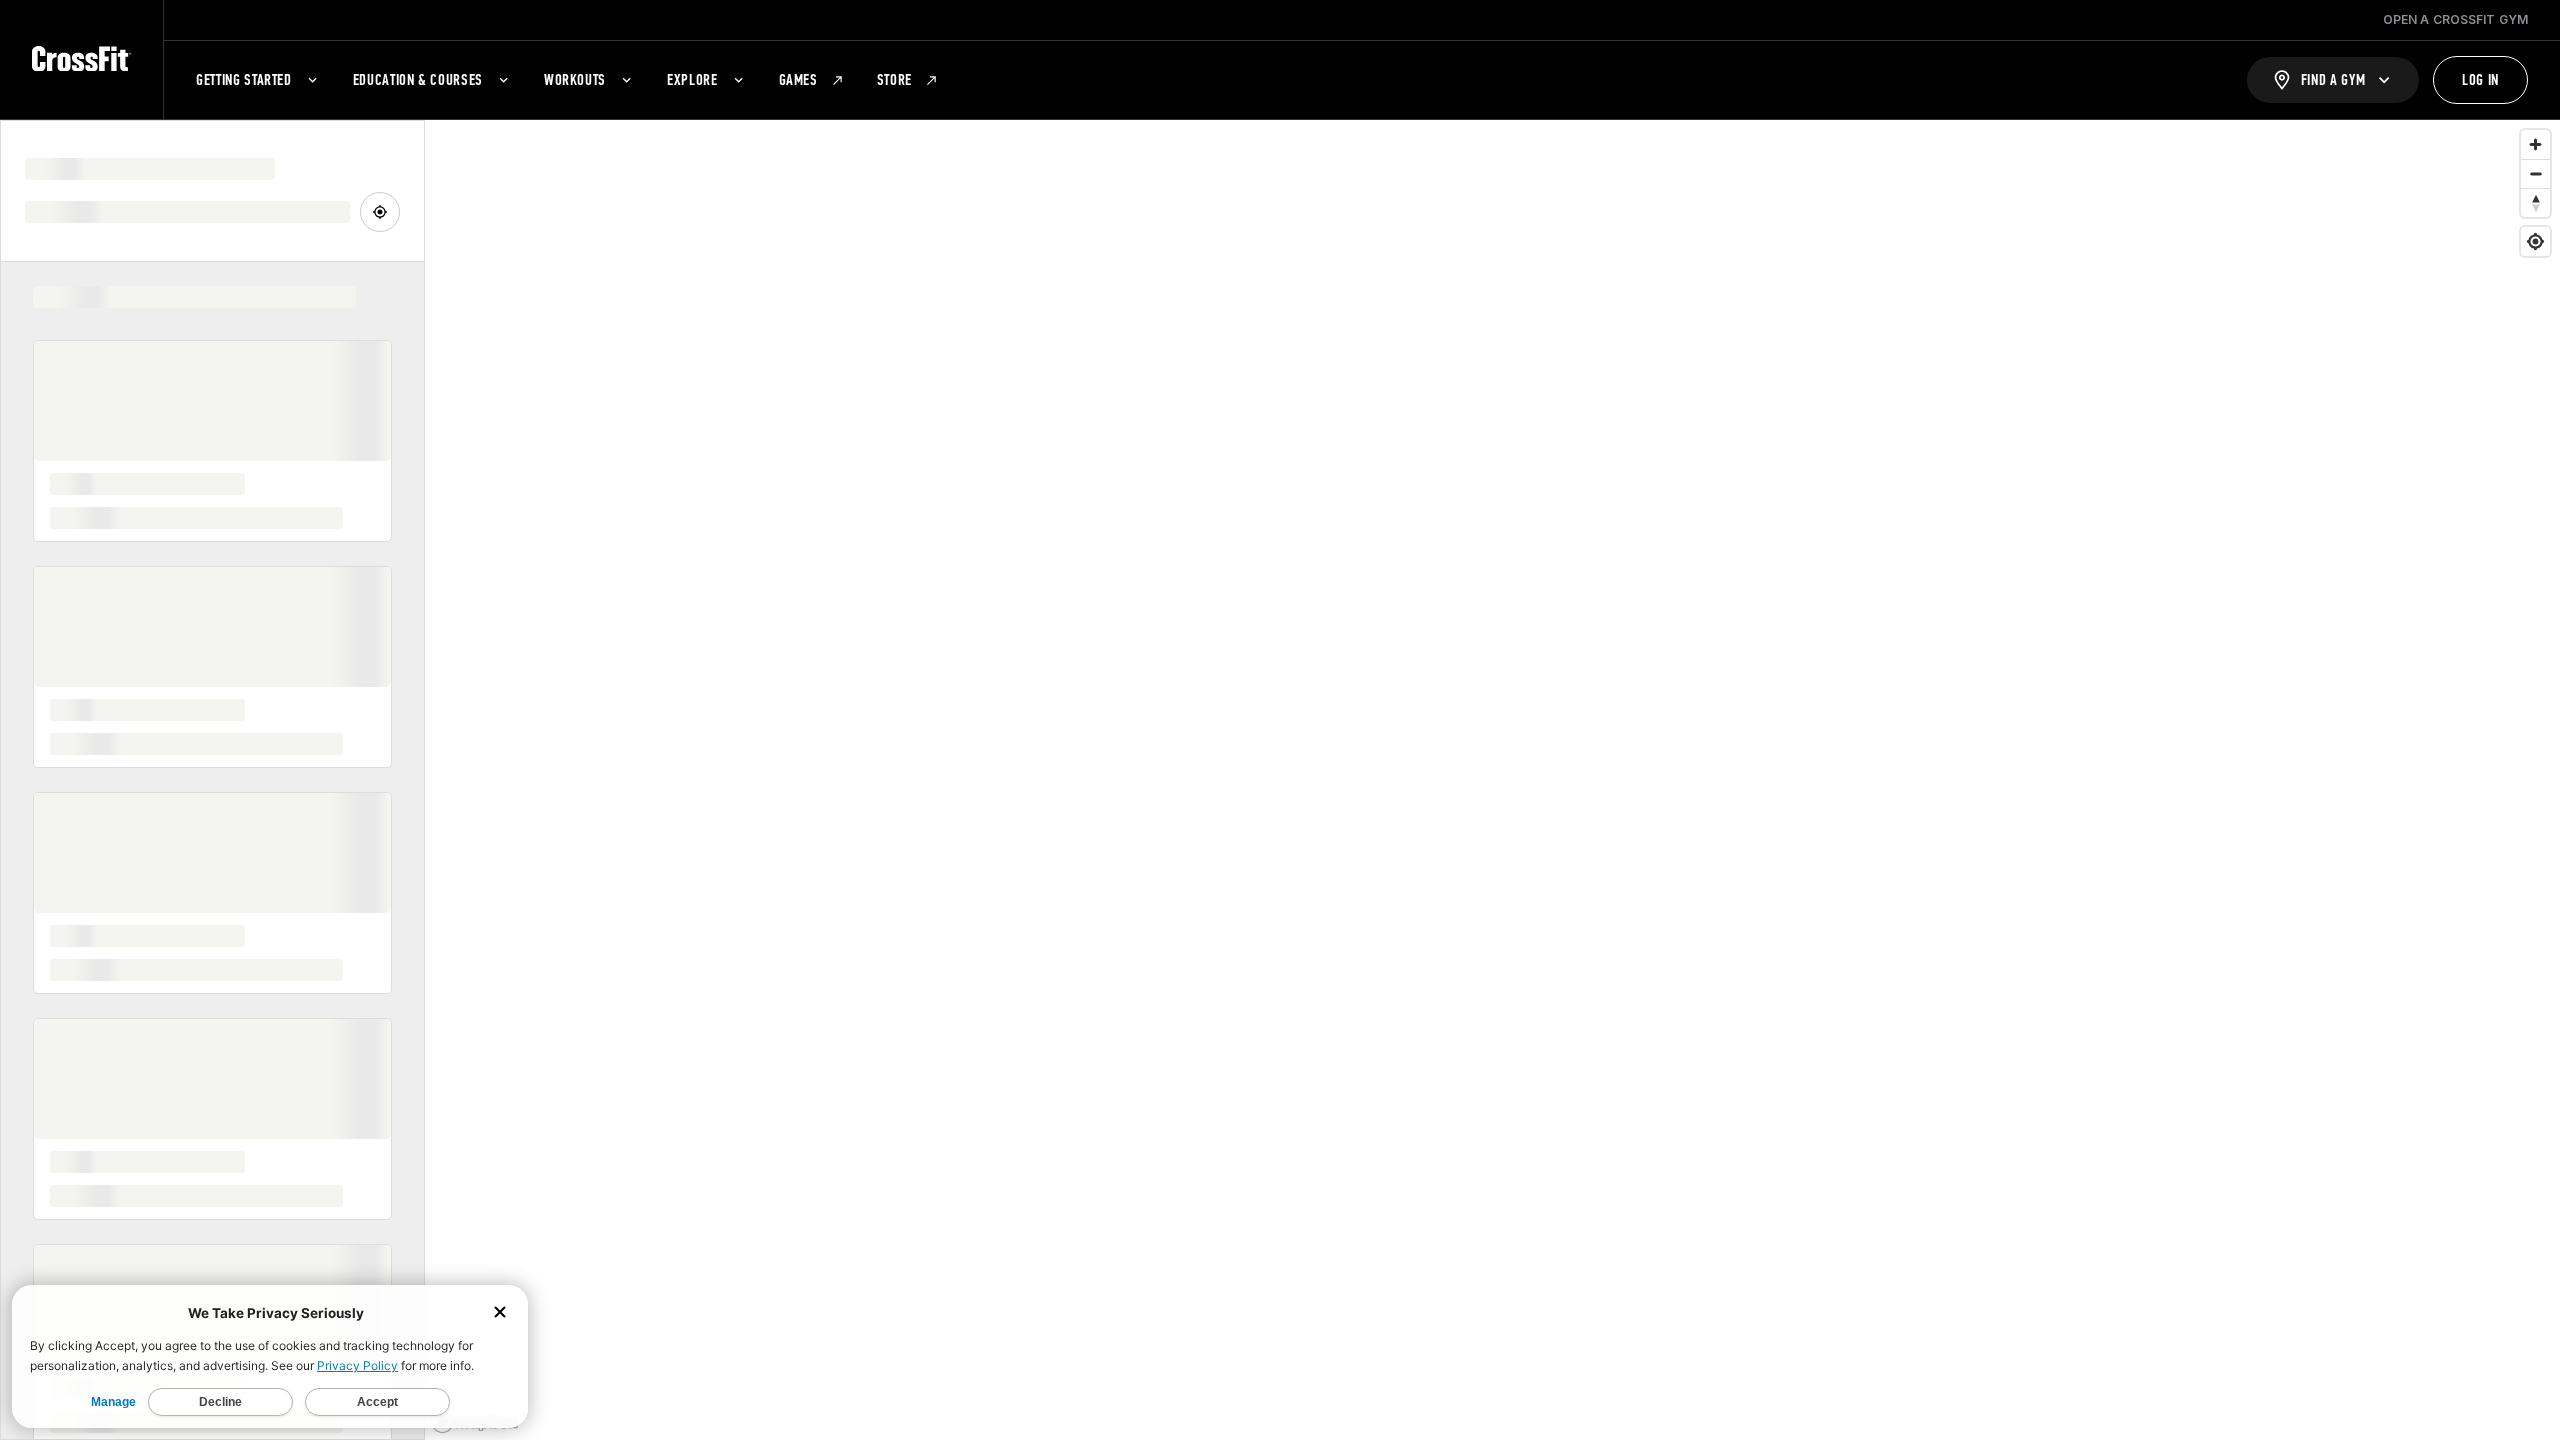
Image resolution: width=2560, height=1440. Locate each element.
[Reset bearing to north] (2535, 202)
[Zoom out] (2535, 173)
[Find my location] (2535, 241)
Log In (2480, 79)
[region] (1492, 780)
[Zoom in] (2535, 144)
